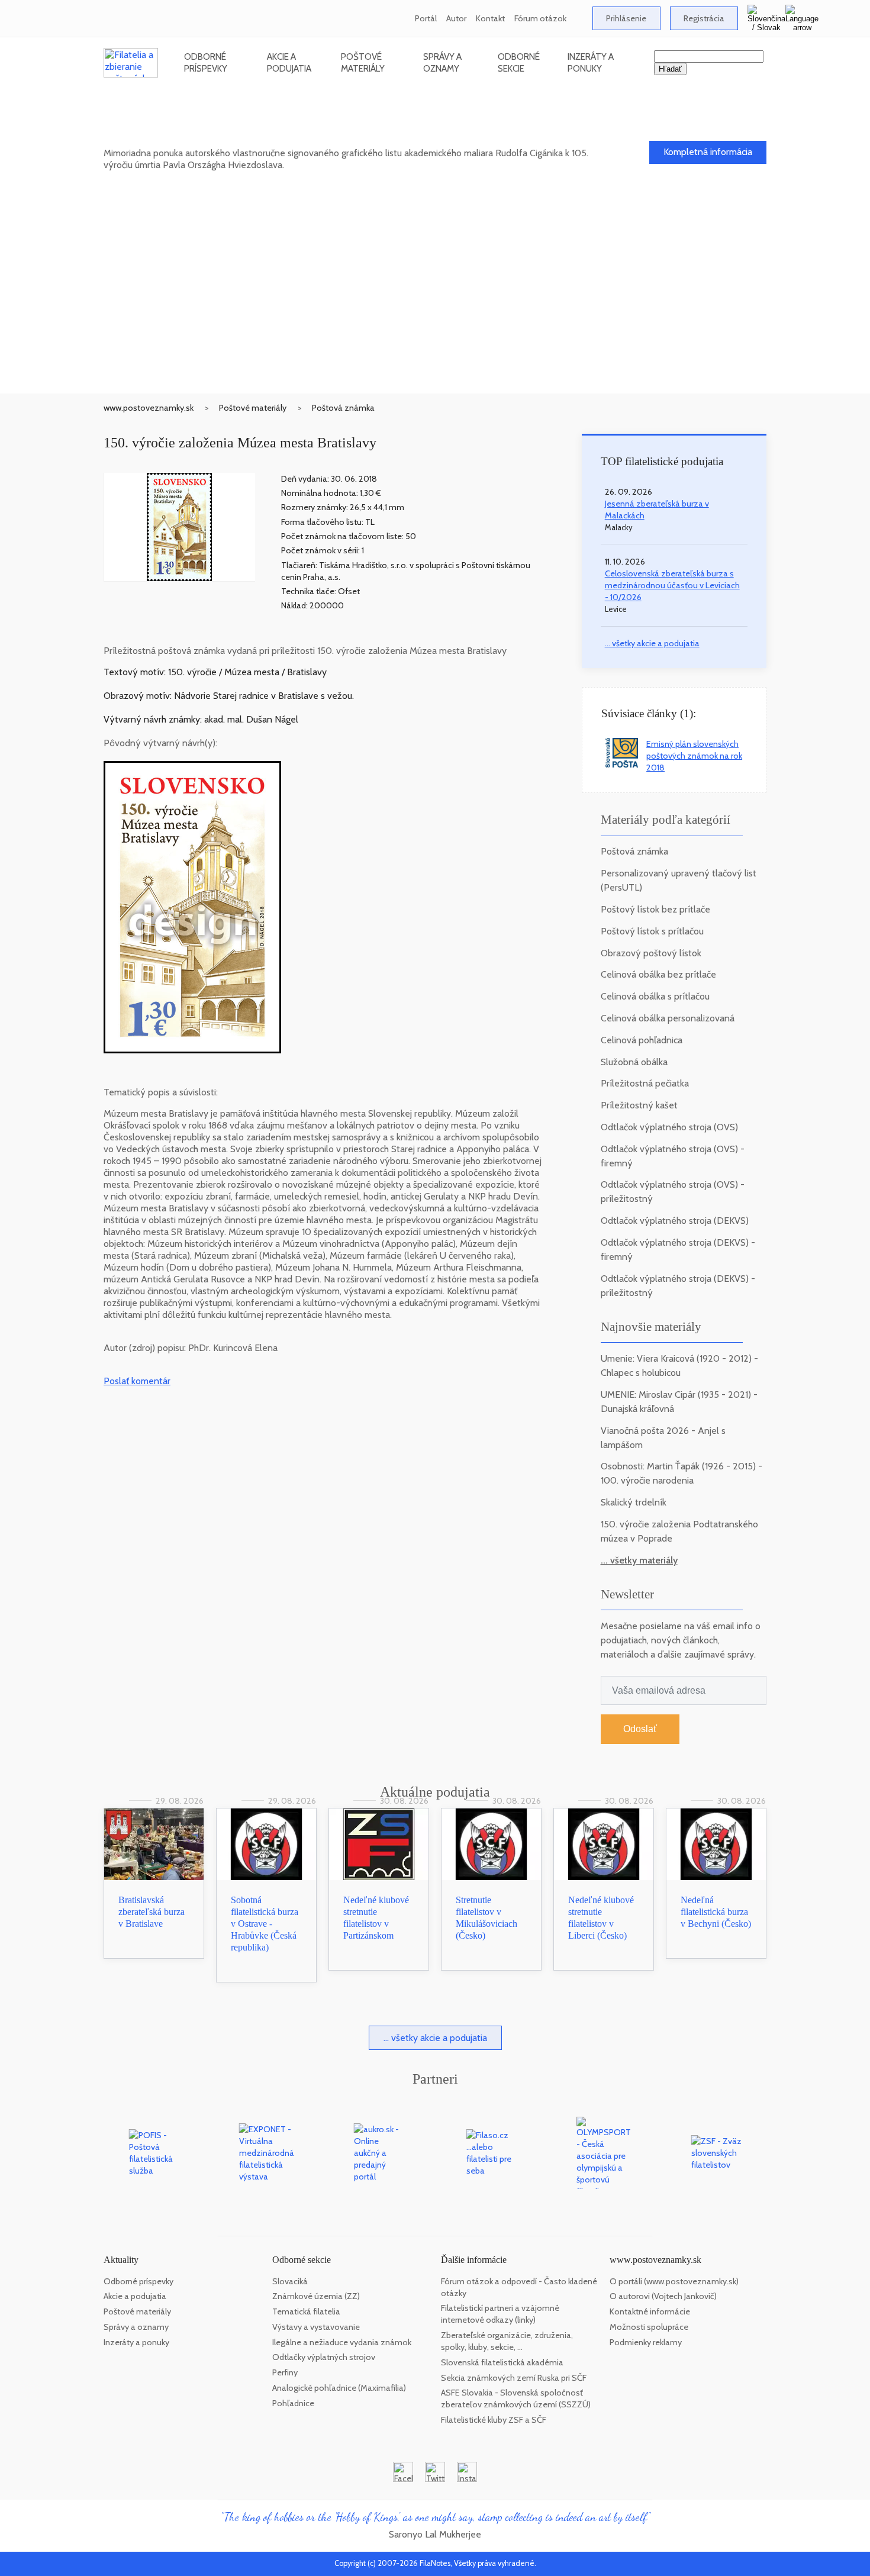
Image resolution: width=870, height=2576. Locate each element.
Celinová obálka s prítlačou (655, 996)
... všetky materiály (639, 1560)
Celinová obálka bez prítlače (658, 974)
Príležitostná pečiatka (645, 1083)
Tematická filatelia (306, 2311)
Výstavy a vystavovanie (316, 2327)
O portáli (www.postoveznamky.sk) (674, 2281)
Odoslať (640, 1729)
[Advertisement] (435, 305)
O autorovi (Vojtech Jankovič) (663, 2296)
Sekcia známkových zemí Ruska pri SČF (514, 2378)
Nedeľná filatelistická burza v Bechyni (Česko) (716, 1912)
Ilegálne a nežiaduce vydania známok (342, 2342)
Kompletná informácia (708, 152)
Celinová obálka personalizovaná (668, 1018)
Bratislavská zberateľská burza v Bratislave (152, 1912)
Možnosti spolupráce (649, 2327)
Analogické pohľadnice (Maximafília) (339, 2388)
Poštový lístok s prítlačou (652, 931)
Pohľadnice (293, 2403)
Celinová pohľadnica (642, 1040)
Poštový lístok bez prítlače (655, 909)
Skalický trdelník (634, 1502)
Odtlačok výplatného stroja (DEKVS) (675, 1221)
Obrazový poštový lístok (651, 953)
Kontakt (490, 18)
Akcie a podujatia (289, 62)
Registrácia (704, 18)
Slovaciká (290, 2281)
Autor (456, 18)
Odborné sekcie (519, 62)
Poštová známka (343, 408)
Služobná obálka (634, 1062)
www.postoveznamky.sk (149, 408)
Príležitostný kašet (639, 1105)
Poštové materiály (363, 62)
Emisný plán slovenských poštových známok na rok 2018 (694, 756)
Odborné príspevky (206, 62)
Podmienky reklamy (646, 2342)
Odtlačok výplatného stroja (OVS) (669, 1127)
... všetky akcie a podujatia (652, 643)
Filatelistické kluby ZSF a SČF (494, 2420)
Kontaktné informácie (650, 2311)
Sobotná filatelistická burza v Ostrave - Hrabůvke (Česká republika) (265, 1924)
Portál (426, 18)
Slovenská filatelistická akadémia (502, 2362)
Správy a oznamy (442, 62)
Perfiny (285, 2372)
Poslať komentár (137, 1381)
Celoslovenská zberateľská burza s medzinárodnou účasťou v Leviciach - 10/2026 (672, 585)
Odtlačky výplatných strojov (324, 2357)
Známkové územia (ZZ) (316, 2296)
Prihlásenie (626, 18)
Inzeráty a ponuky (591, 62)
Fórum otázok (540, 18)
